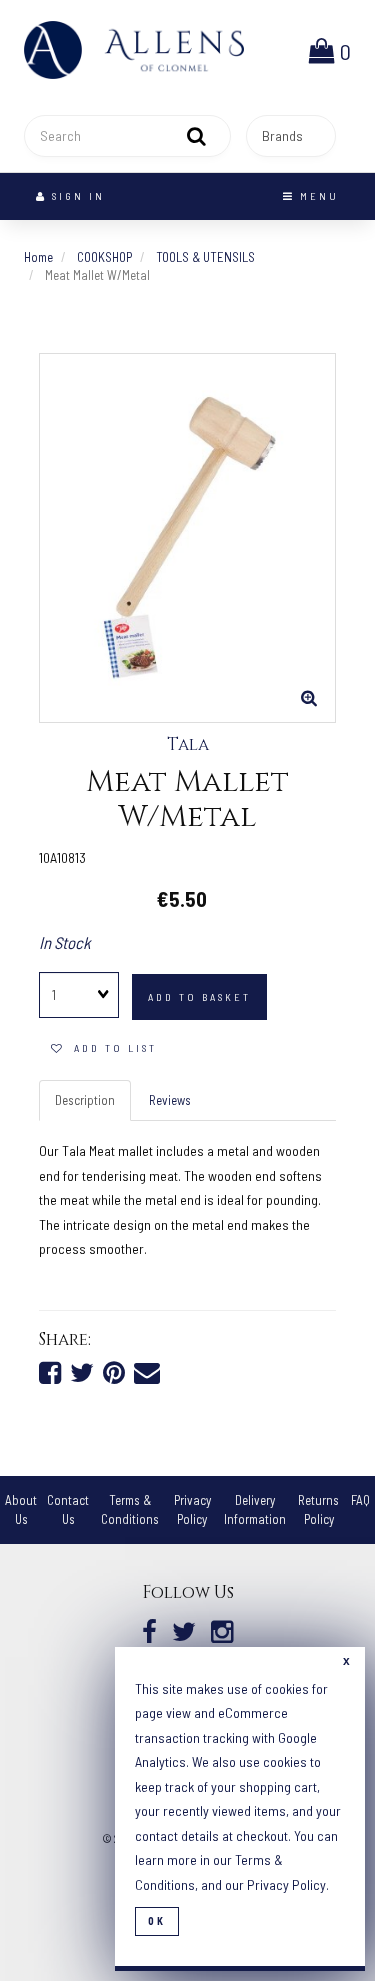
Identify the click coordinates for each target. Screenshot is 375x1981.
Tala (188, 745)
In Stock (65, 942)
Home (38, 257)
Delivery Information (255, 1509)
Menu (317, 196)
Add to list (110, 1048)
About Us (21, 1509)
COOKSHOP (104, 257)
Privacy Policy (192, 1509)
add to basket (199, 997)
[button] (330, 49)
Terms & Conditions (130, 1509)
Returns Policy (318, 1509)
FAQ (360, 1500)
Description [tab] (85, 1100)
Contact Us (68, 1509)
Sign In (76, 196)
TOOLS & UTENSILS (205, 257)
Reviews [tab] (170, 1100)
